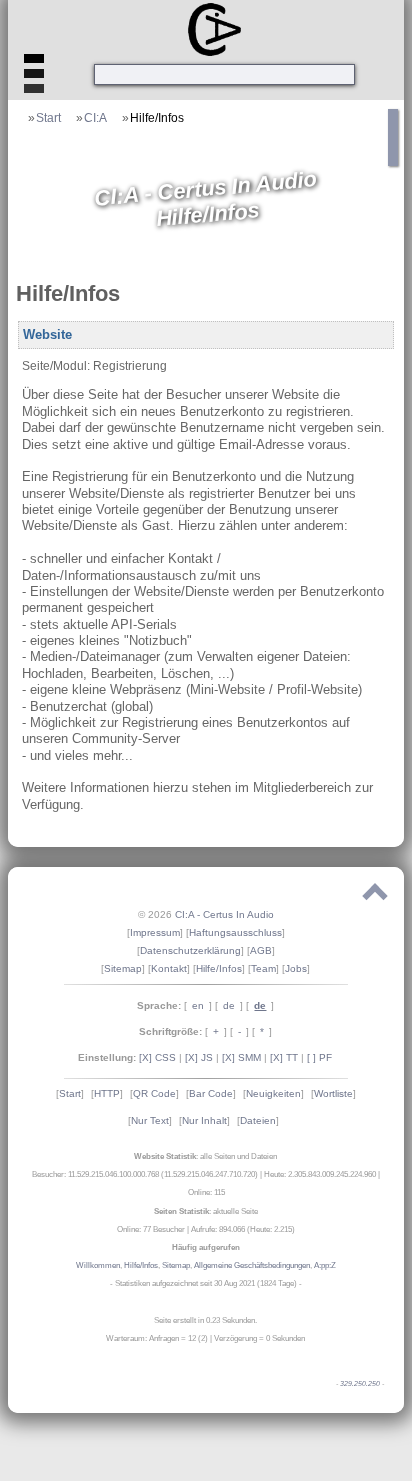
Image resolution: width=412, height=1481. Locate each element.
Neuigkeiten (273, 1093)
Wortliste (333, 1093)
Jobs (296, 968)
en (198, 1005)
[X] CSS (157, 1057)
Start (48, 117)
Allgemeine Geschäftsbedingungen (252, 1265)
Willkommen (98, 1265)
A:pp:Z (325, 1265)
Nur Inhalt (204, 1120)
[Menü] (34, 79)
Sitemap (123, 968)
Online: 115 (206, 1192)
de (229, 1005)
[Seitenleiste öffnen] (394, 158)
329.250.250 (360, 1384)
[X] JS (199, 1057)
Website (47, 334)
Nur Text (150, 1120)
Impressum (155, 932)
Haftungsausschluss (235, 932)
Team (263, 968)
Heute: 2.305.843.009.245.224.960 (320, 1174)
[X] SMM (241, 1057)
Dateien (258, 1120)
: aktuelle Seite (206, 1211)
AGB (261, 950)
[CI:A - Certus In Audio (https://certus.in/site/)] (209, 28)
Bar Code (211, 1093)
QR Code (154, 1093)
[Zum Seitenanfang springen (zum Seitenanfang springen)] (375, 896)
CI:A (95, 117)
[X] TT (284, 1057)
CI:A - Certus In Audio (224, 914)
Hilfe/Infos (157, 117)
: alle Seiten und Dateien (205, 1156)
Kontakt (169, 968)
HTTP (107, 1093)
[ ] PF (319, 1057)
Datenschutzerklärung (190, 950)
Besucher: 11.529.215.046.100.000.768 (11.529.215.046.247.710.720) (145, 1174)
